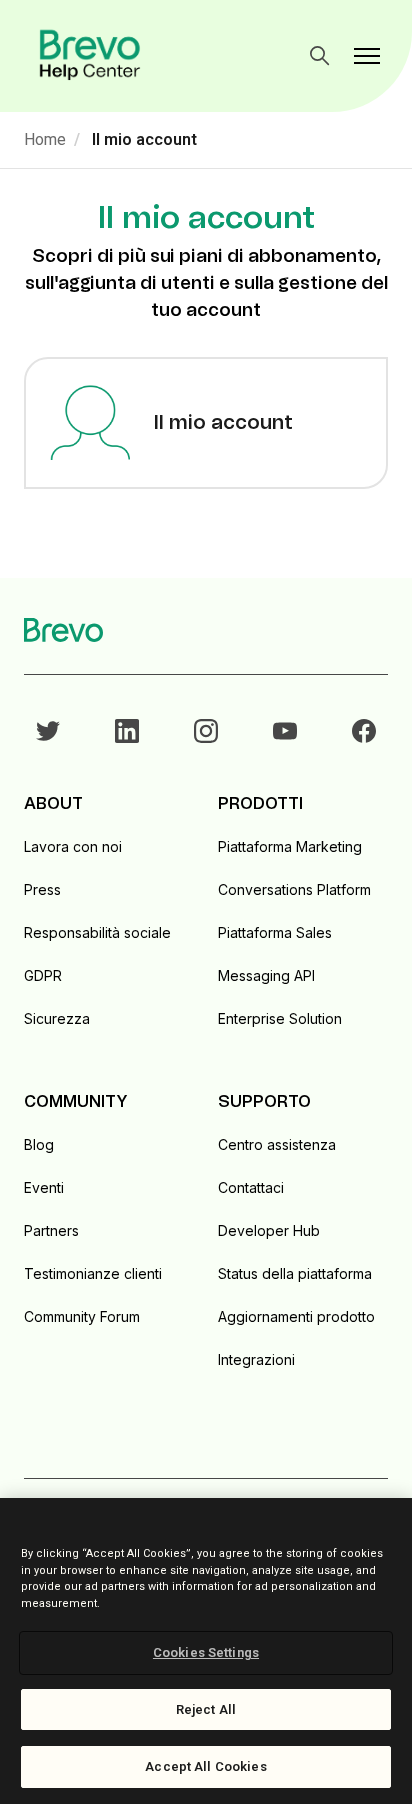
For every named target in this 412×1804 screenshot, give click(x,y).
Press (42, 889)
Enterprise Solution (280, 1018)
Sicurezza (57, 1018)
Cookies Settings (206, 1652)
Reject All (206, 1709)
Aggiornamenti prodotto (296, 1316)
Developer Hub (269, 1230)
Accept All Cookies (205, 1766)
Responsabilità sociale (97, 932)
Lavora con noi (73, 846)
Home (45, 139)
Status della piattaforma (295, 1273)
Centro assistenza (277, 1144)
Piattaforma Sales (275, 932)
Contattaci (251, 1187)
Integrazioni (256, 1359)
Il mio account (144, 139)
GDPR (43, 975)
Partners (51, 1230)
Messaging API (266, 975)
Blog (39, 1144)
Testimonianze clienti (93, 1273)
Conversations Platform (294, 889)
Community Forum (82, 1316)
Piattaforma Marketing (290, 846)
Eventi (44, 1187)
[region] (206, 1651)
